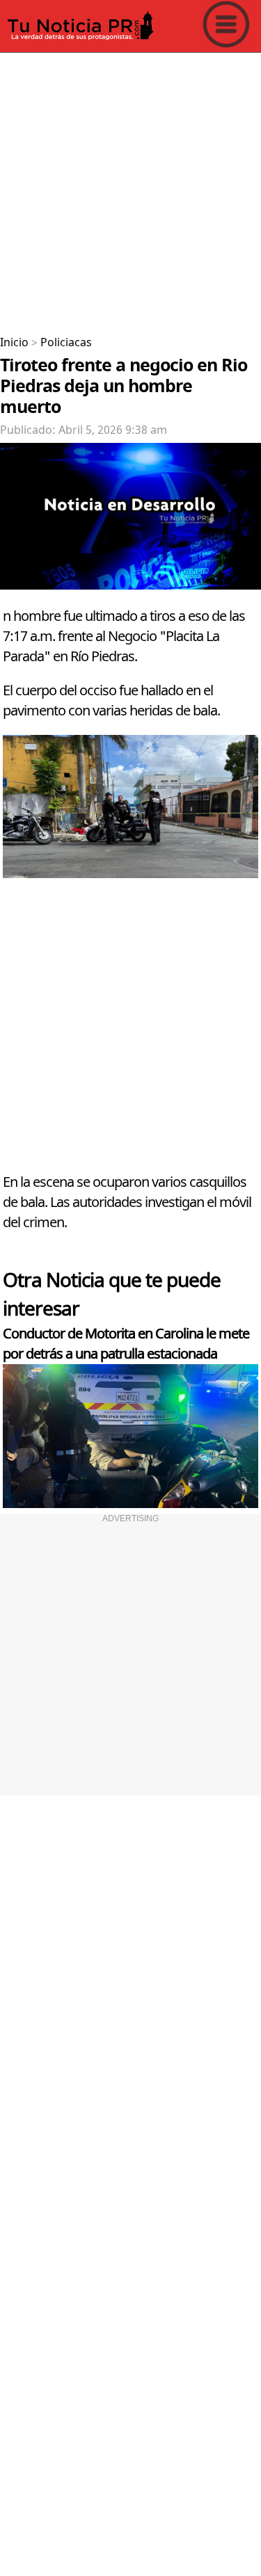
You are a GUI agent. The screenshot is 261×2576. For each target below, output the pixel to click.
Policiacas (66, 343)
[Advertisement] (130, 189)
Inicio (14, 343)
